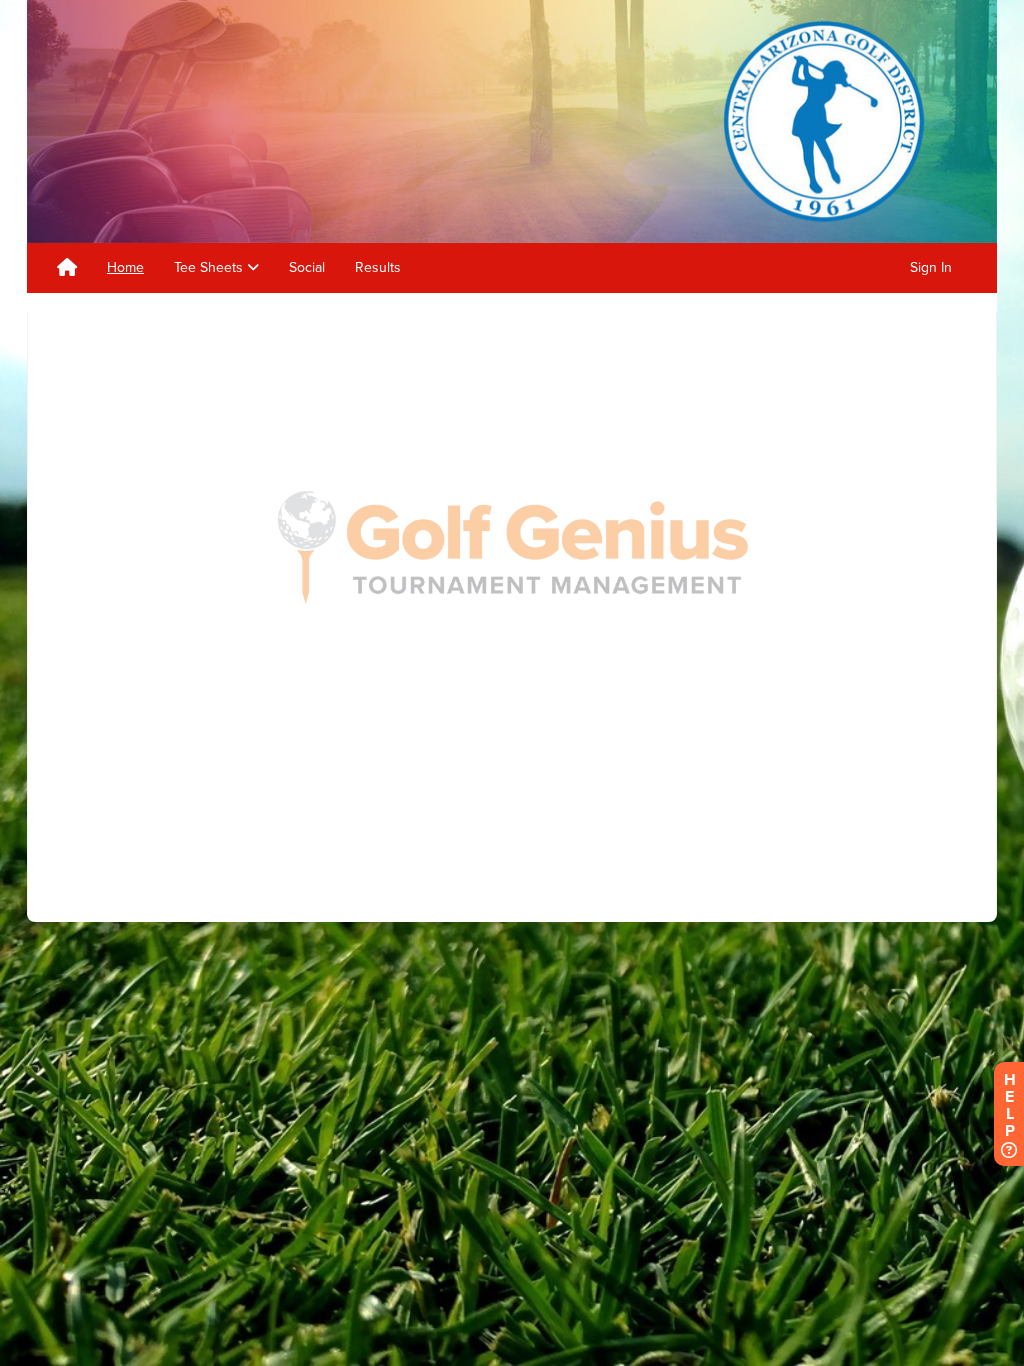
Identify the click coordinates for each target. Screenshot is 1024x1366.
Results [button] (378, 267)
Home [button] (125, 267)
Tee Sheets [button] (210, 267)
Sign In (931, 267)
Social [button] (307, 267)
